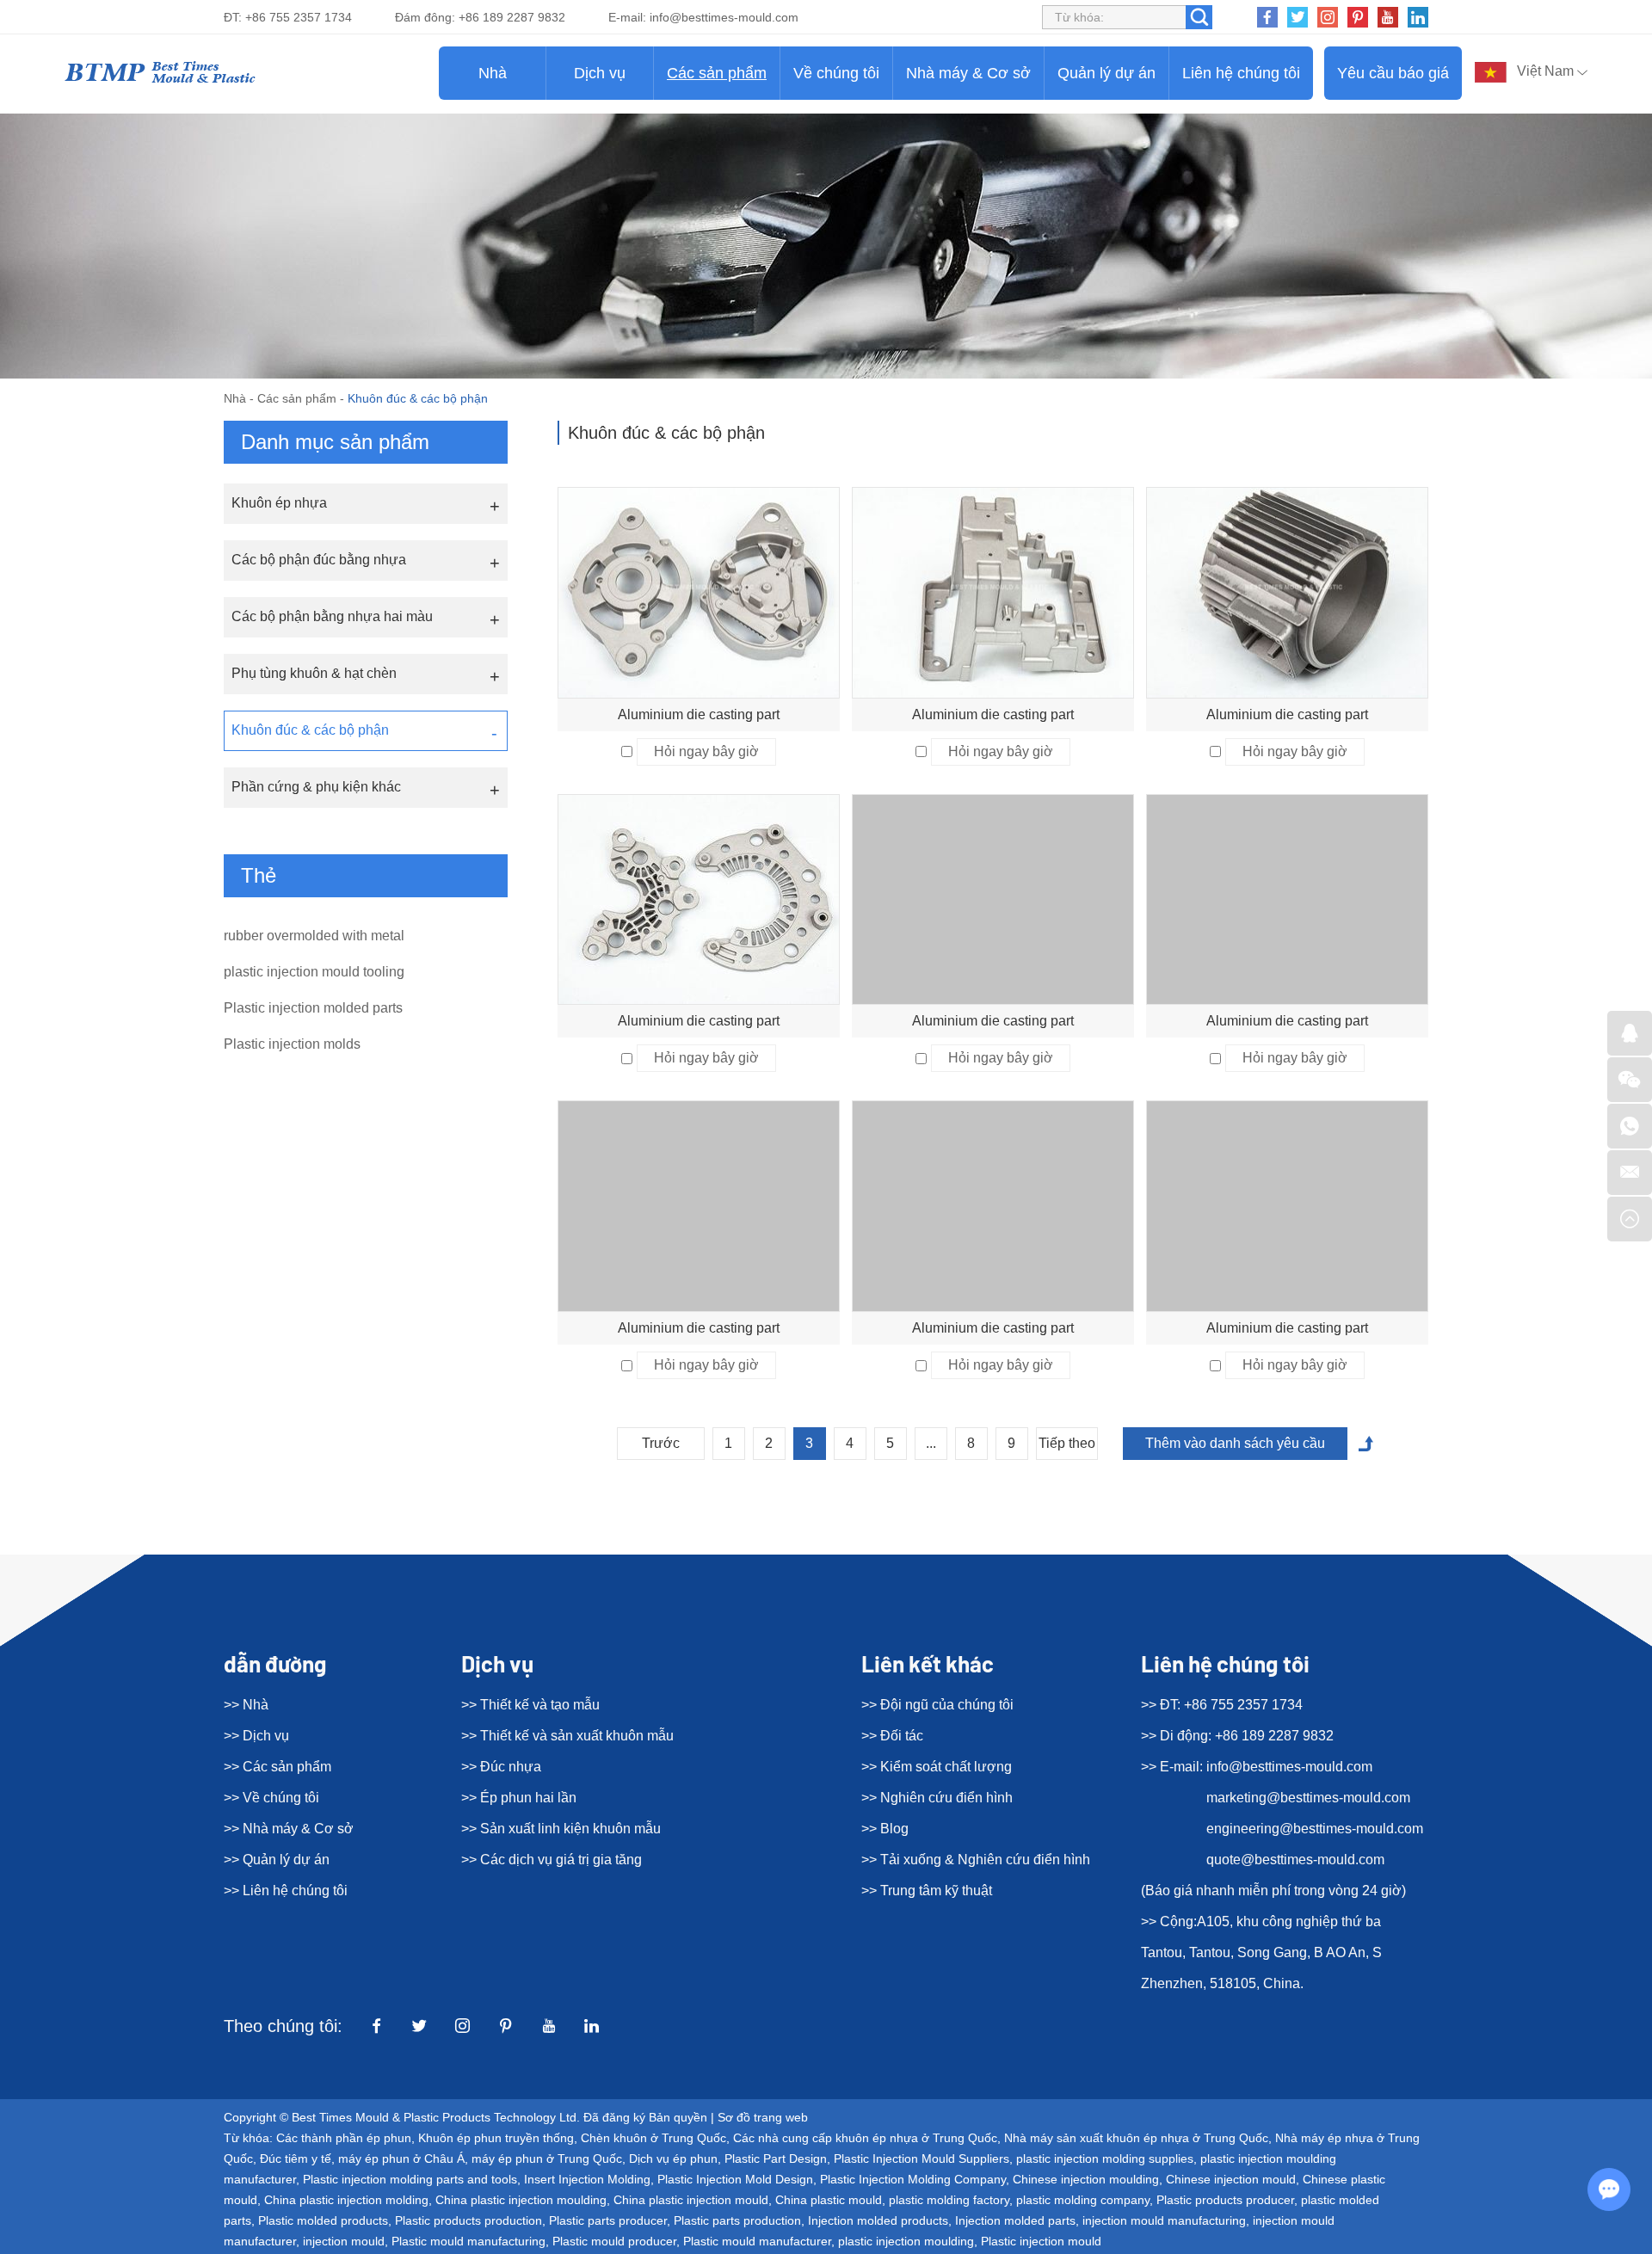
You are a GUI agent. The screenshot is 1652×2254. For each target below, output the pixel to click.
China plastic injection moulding (521, 2200)
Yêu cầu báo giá (1393, 73)
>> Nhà (246, 1705)
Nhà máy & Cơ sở (968, 73)
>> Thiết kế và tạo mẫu (530, 1705)
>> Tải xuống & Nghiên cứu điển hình (976, 1860)
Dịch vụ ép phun (673, 2159)
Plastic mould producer (614, 2241)
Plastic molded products (323, 2220)
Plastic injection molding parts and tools (410, 2179)
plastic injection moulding (906, 2241)
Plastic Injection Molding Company (913, 2179)
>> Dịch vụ (256, 1736)
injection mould (344, 2241)
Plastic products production (468, 2220)
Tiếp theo (1067, 1443)
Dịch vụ (600, 73)
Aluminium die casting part (699, 714)
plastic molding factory (949, 2200)
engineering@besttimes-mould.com (1315, 1829)
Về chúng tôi (836, 73)
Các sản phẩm (717, 73)
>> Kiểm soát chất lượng (937, 1767)
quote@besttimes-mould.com (1295, 1860)
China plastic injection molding (346, 2200)
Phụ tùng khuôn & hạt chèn (314, 673)
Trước (661, 1443)
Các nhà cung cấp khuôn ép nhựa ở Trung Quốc (865, 2138)
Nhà (493, 73)
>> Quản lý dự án (277, 1860)
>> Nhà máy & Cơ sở (289, 1829)
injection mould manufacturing (1164, 2220)
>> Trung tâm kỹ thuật (927, 1891)
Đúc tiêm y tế (296, 2159)
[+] (699, 593)
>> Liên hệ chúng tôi (286, 1891)
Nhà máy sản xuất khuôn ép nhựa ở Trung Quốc (1136, 2138)
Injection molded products (878, 2220)
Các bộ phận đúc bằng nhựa (319, 560)
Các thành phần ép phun (344, 2138)
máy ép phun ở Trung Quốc (547, 2159)
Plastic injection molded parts (313, 1008)
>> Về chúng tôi (271, 1798)
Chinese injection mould (1231, 2179)
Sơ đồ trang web (763, 2117)
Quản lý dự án (1106, 73)
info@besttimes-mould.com (724, 17)
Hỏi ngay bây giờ (706, 751)
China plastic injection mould (691, 2200)
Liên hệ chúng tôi (1241, 73)
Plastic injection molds (292, 1044)
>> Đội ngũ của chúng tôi (937, 1705)
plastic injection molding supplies (1105, 2159)
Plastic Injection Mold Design (735, 2179)
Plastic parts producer (608, 2220)
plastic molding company (1083, 2200)
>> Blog (885, 1829)
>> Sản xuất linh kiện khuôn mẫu (561, 1829)
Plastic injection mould (1041, 2241)
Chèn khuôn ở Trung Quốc (653, 2138)
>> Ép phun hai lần (519, 1798)
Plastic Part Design (776, 2159)
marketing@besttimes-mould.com (1308, 1798)
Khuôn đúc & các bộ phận (310, 730)
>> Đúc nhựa (501, 1767)
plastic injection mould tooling (314, 972)
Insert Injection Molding (587, 2179)
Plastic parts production (737, 2220)
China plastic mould (829, 2200)
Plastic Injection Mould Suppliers (922, 2159)
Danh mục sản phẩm (335, 442)
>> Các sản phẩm (277, 1767)
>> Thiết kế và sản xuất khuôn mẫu (567, 1736)
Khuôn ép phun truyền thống (496, 2138)
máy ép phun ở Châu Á (401, 2159)
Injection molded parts (1015, 2220)
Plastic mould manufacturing (468, 2241)
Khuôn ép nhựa (279, 503)
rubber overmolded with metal (314, 936)
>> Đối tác (892, 1736)
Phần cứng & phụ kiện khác (316, 787)
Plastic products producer (1225, 2200)
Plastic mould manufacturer (757, 2241)
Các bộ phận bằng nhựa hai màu (332, 616)
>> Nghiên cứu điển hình (937, 1798)
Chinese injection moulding (1086, 2179)
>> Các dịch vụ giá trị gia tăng (552, 1860)
